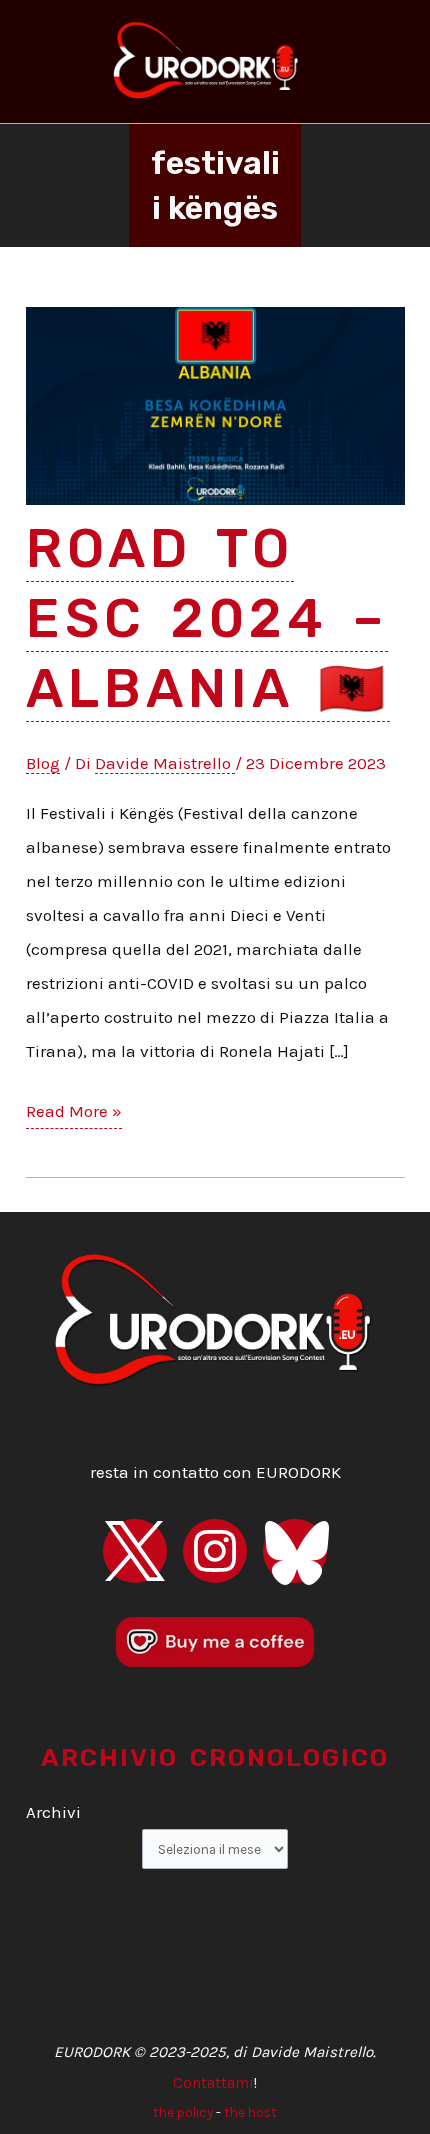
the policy (183, 2112)
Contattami (213, 2083)
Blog (43, 763)
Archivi (53, 1812)
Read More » (74, 1114)
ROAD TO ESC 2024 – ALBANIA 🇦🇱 (208, 619)
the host (250, 2112)
